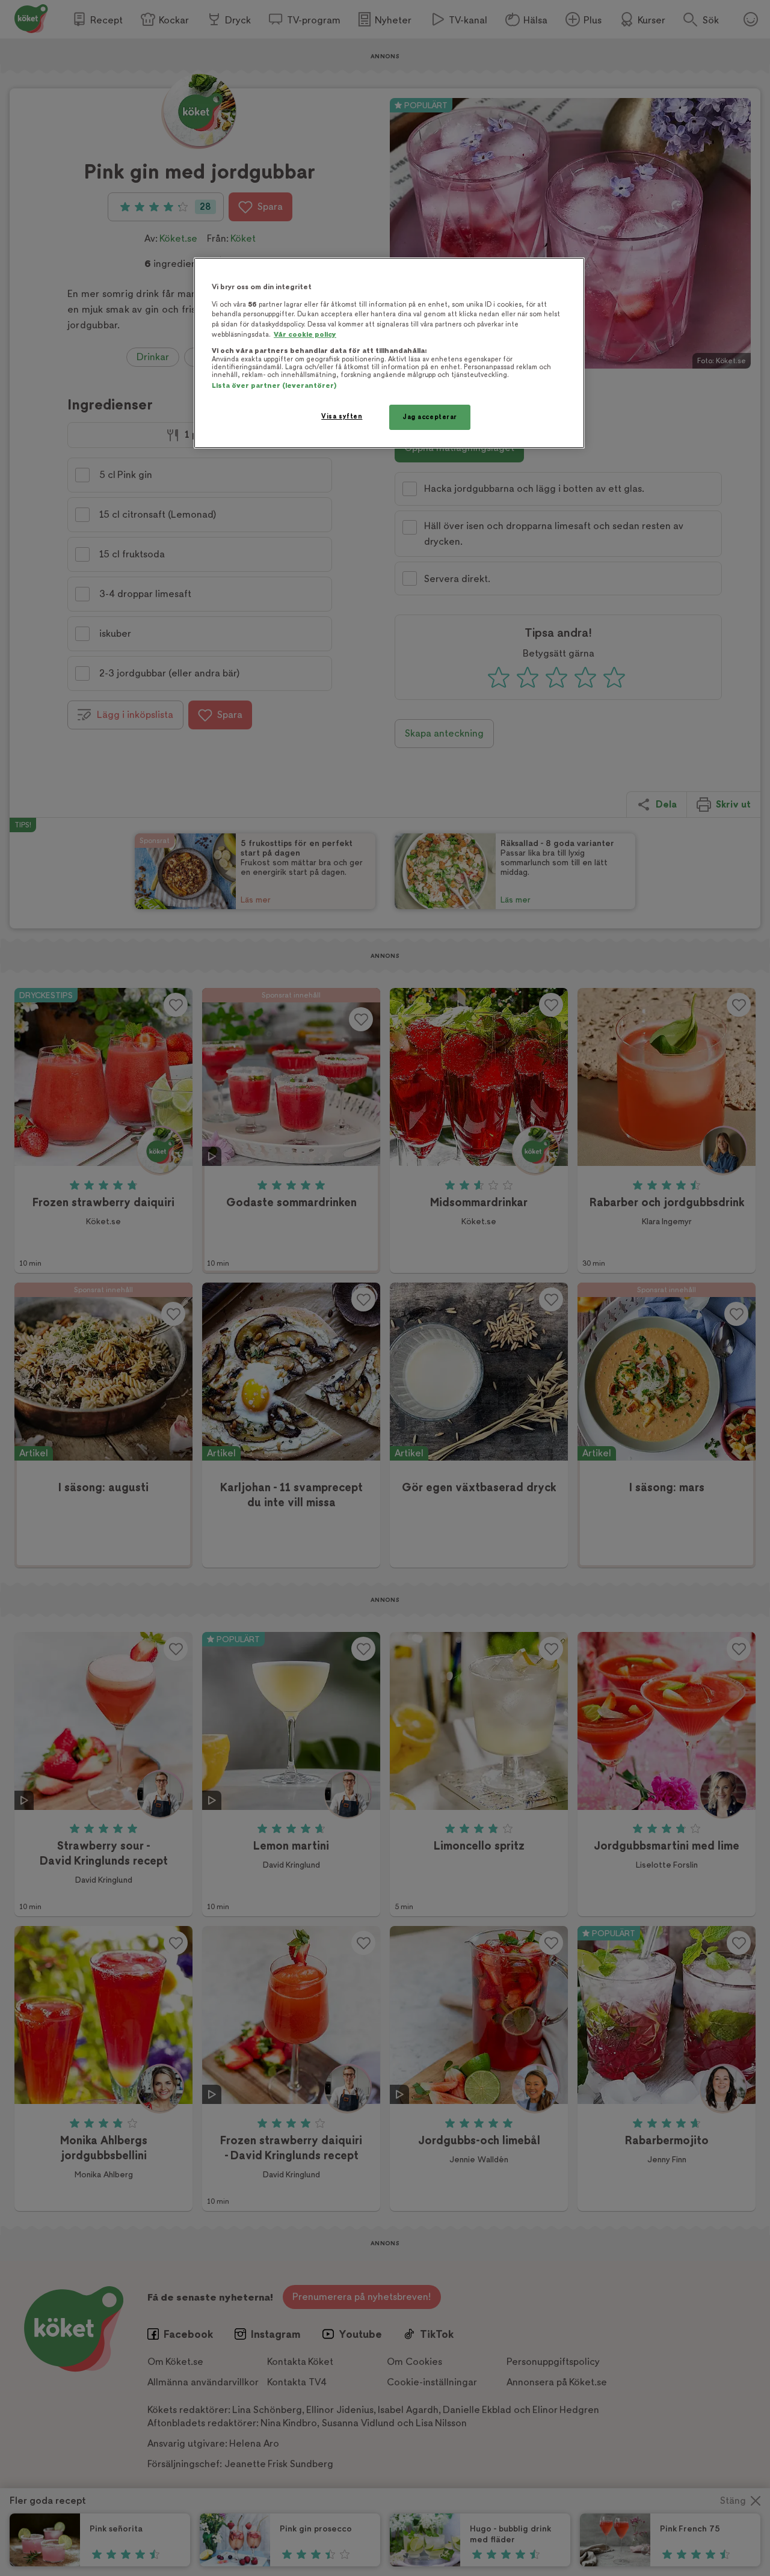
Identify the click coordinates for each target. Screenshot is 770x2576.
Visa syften (342, 416)
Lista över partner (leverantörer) (274, 386)
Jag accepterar (430, 417)
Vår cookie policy (305, 335)
